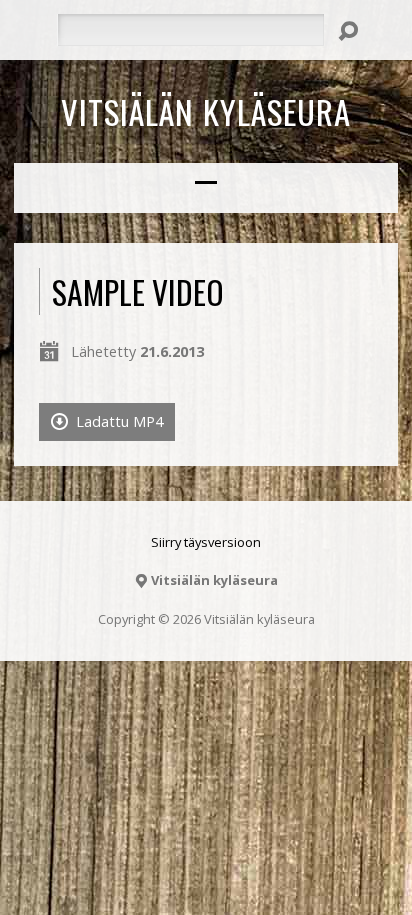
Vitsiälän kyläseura (206, 111)
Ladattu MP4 (117, 421)
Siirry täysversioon (206, 542)
